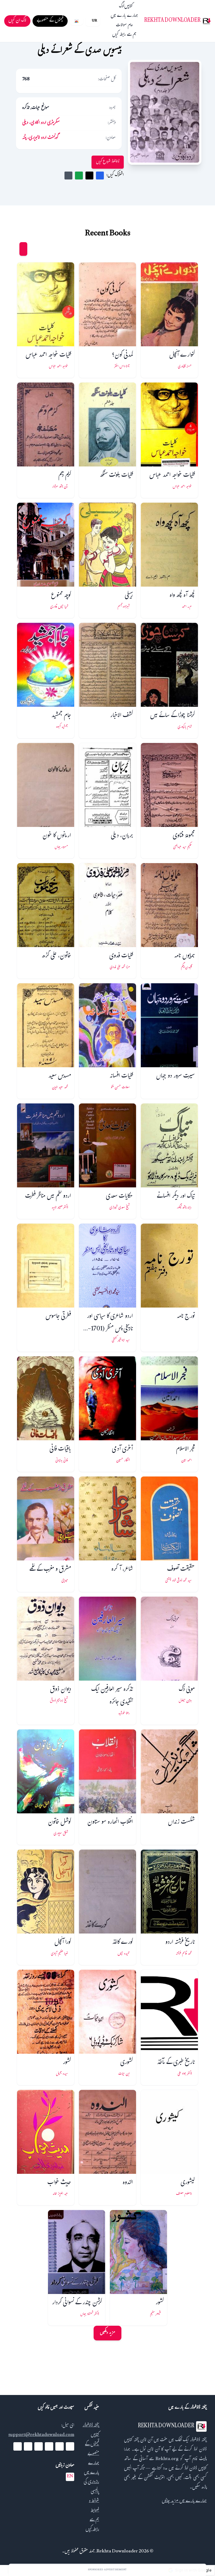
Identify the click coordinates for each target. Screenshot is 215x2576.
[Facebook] (70, 2446)
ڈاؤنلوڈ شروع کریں (108, 162)
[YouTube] (49, 2446)
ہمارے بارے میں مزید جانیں (184, 2501)
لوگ (122, 7)
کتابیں (128, 7)
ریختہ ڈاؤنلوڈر (91, 2426)
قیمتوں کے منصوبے (92, 2449)
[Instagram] (39, 2446)
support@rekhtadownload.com (41, 2435)
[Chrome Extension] (77, 21)
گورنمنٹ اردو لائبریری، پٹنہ (40, 138)
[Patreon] (18, 2446)
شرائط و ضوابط (94, 2506)
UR (94, 21)
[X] (60, 2446)
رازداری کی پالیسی (91, 2487)
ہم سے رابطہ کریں (124, 35)
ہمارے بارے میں (124, 16)
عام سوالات (124, 26)
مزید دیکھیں (107, 2333)
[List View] (13, 249)
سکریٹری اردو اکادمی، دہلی (41, 123)
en (70, 2477)
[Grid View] (23, 249)
